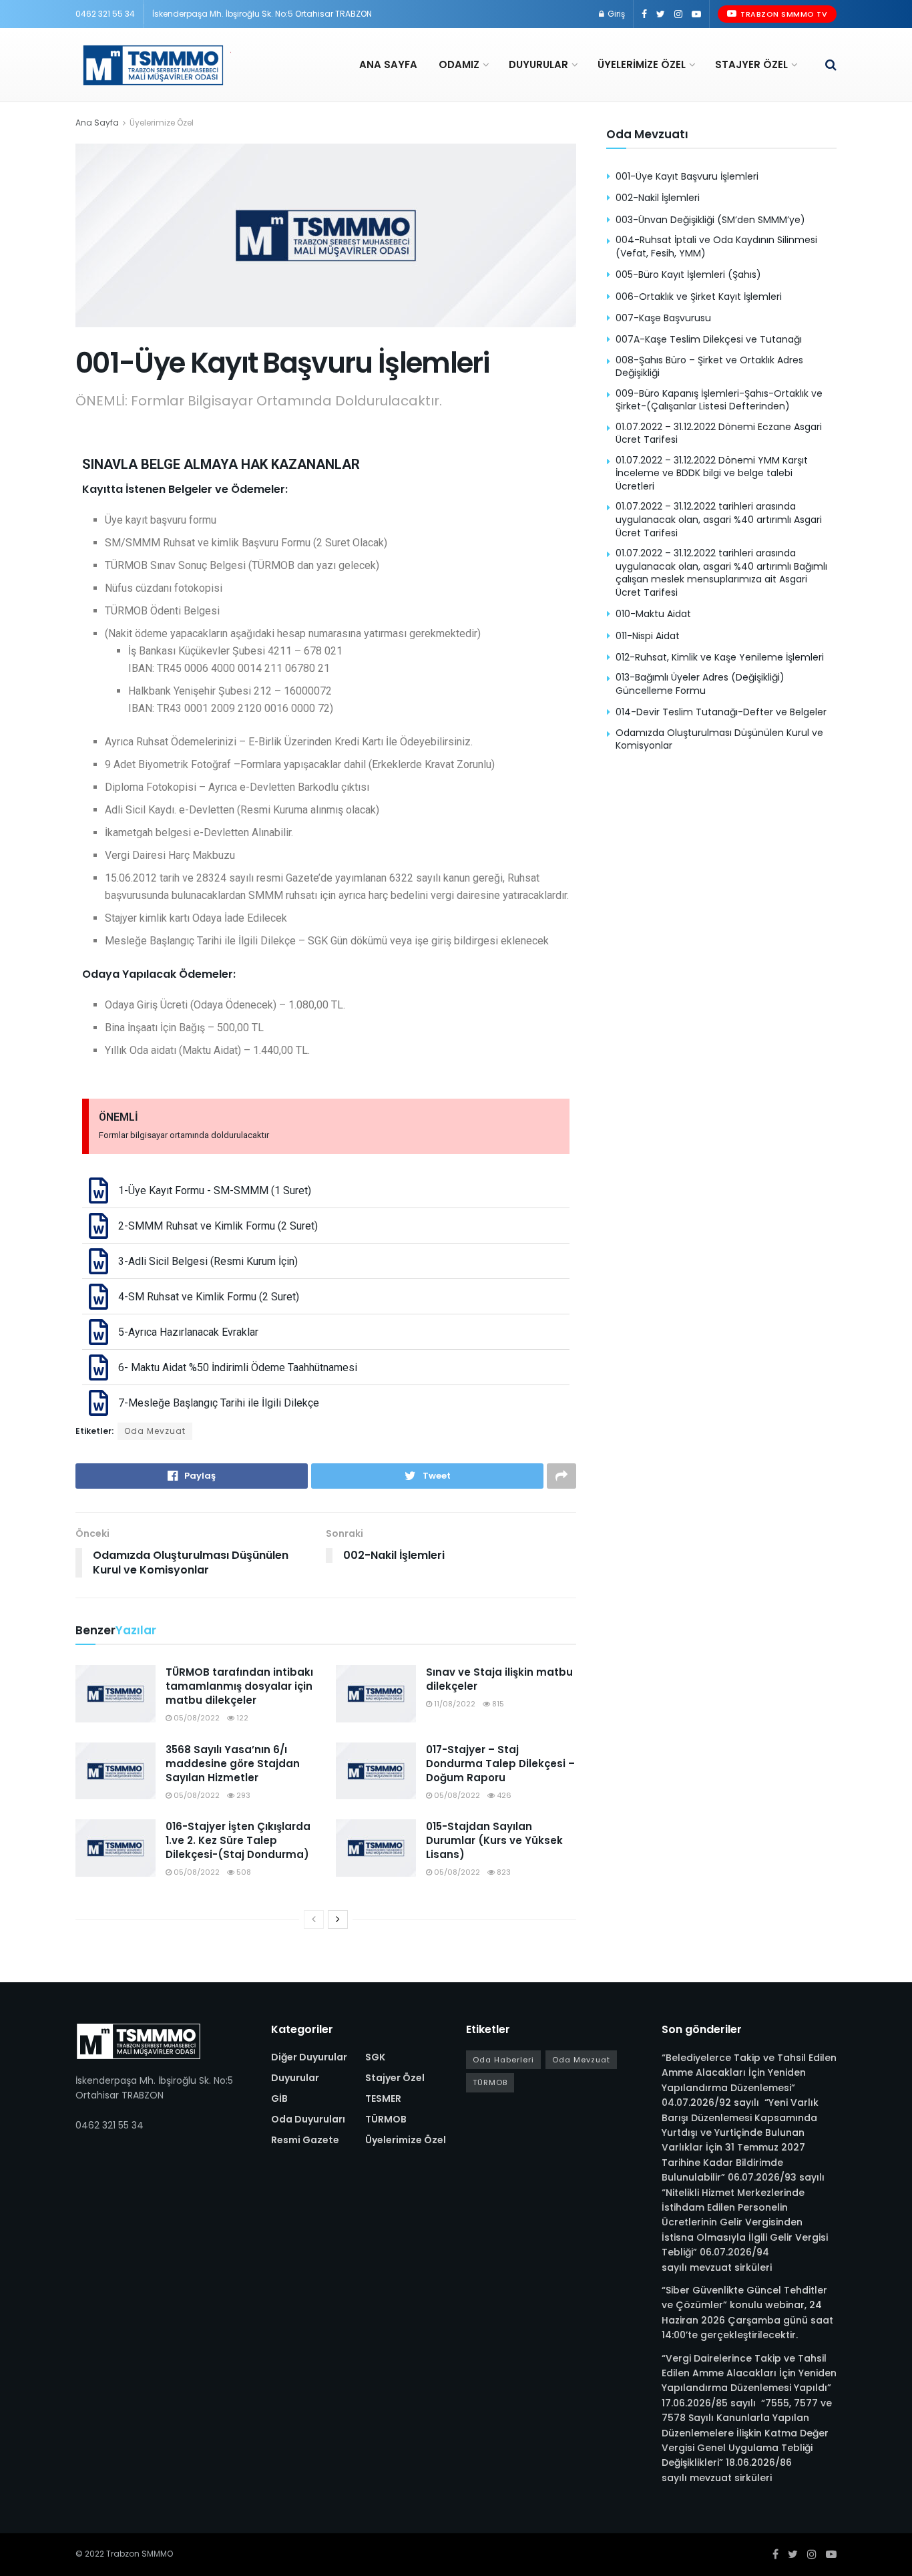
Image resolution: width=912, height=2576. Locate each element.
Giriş (615, 14)
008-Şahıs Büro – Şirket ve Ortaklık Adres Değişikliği (709, 367)
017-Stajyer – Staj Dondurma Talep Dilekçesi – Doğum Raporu (500, 1764)
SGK (375, 2057)
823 (503, 1872)
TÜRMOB (386, 2119)
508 (243, 1872)
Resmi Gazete (305, 2140)
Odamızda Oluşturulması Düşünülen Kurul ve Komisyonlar (719, 739)
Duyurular (538, 64)
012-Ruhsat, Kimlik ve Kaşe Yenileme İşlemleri (720, 657)
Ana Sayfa (388, 64)
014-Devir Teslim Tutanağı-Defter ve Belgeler (721, 712)
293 (242, 1795)
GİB (279, 2098)
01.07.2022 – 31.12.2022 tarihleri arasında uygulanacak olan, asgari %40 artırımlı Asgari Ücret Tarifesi (719, 519)
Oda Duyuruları (308, 2119)
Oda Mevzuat (155, 1431)
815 (497, 1704)
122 (241, 1718)
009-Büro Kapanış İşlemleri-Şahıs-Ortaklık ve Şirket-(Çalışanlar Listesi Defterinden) (719, 400)
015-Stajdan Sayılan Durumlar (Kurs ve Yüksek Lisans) (494, 1840)
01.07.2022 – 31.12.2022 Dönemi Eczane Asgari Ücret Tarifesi (719, 433)
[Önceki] (314, 1919)
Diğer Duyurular (309, 2057)
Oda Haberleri (503, 2060)
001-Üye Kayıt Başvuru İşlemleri (687, 176)
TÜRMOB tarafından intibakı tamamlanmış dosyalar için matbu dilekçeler (239, 1686)
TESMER (383, 2098)
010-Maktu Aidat (653, 614)
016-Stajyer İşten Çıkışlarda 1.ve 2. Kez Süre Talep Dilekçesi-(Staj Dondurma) (238, 1840)
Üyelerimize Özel (642, 64)
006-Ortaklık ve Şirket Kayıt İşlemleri (699, 297)
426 (503, 1795)
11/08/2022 (454, 1704)
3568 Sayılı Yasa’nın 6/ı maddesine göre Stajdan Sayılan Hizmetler (233, 1764)
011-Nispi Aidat (648, 636)
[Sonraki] (338, 1919)
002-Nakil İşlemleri (658, 198)
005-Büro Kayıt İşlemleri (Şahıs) (688, 274)
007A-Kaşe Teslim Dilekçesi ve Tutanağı (709, 339)
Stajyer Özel (751, 64)
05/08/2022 (196, 1718)
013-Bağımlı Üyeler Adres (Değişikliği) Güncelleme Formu (700, 684)
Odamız (459, 64)
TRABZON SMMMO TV (783, 14)
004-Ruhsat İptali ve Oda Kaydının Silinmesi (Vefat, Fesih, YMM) (716, 246)
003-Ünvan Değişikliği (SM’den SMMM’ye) (710, 220)
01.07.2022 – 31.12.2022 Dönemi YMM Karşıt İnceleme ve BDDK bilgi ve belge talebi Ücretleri (712, 473)
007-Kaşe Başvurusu (663, 318)
